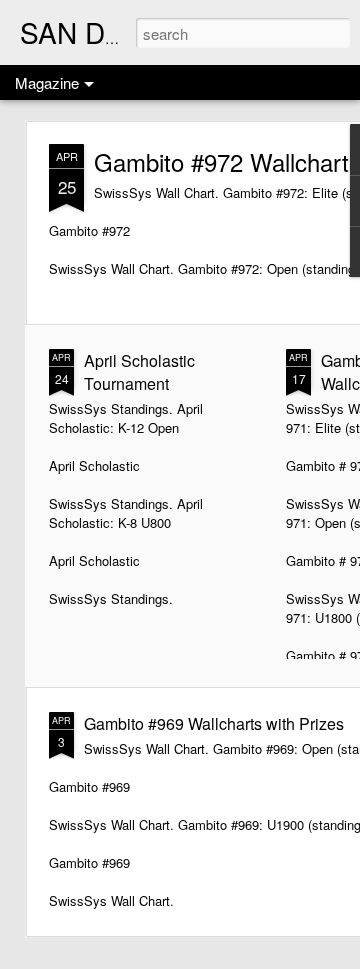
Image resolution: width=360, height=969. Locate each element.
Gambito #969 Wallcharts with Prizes (214, 723)
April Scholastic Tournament (139, 372)
